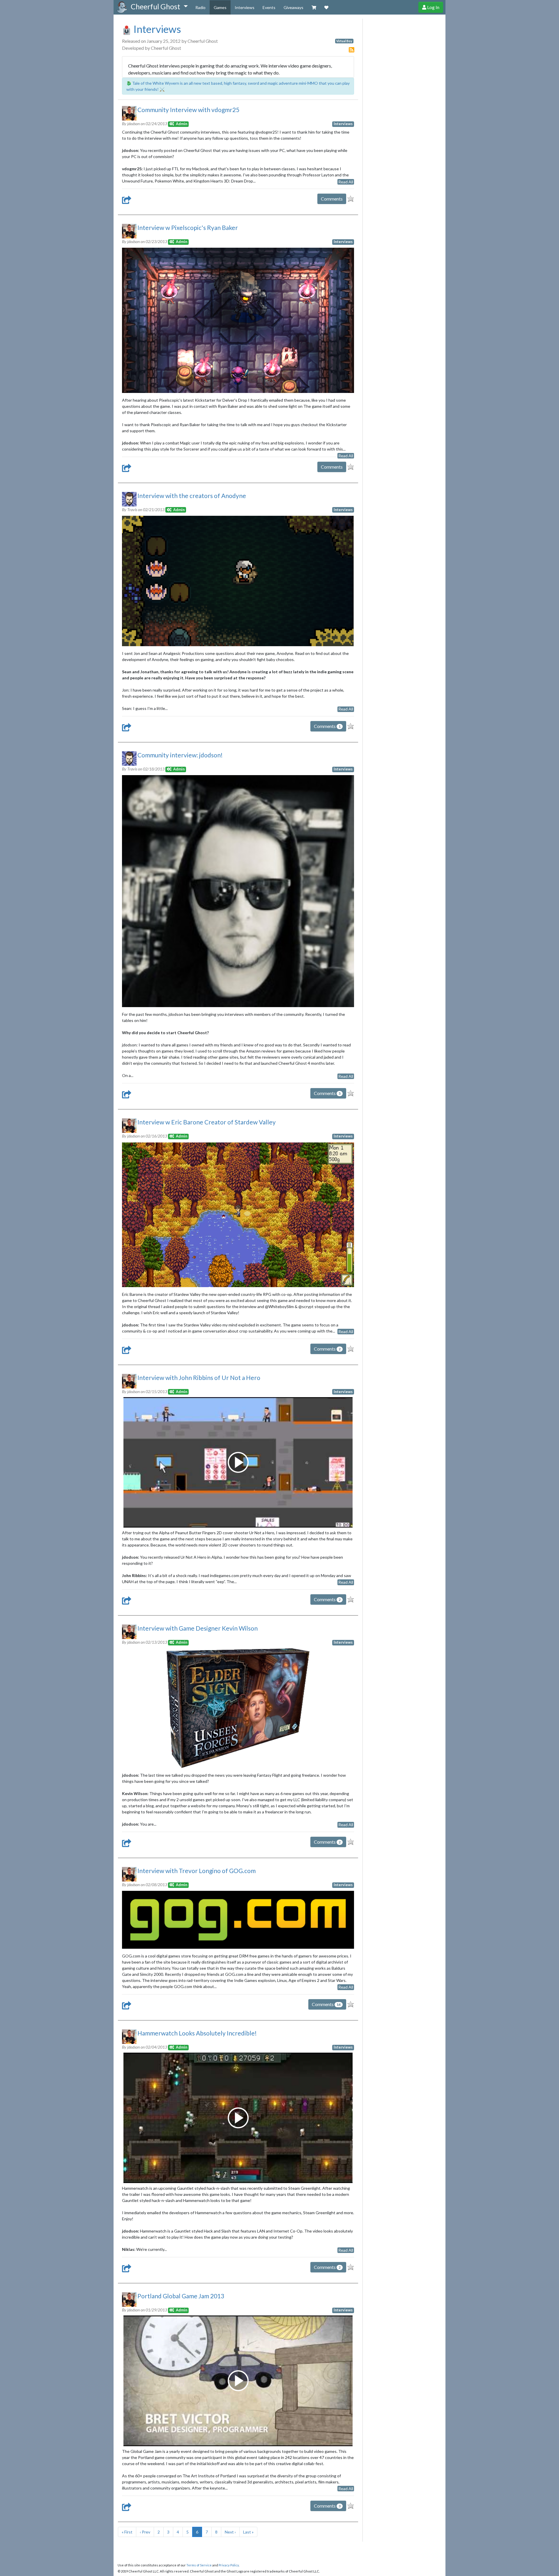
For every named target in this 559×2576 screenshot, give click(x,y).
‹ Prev (145, 2532)
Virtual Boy (344, 41)
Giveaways (293, 7)
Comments (332, 199)
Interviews (245, 7)
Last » (248, 2532)
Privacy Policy (229, 2565)
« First (127, 2532)
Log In (433, 7)
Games (220, 7)
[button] (159, 7)
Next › (230, 2532)
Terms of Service (199, 2565)
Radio (200, 7)
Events (269, 7)
